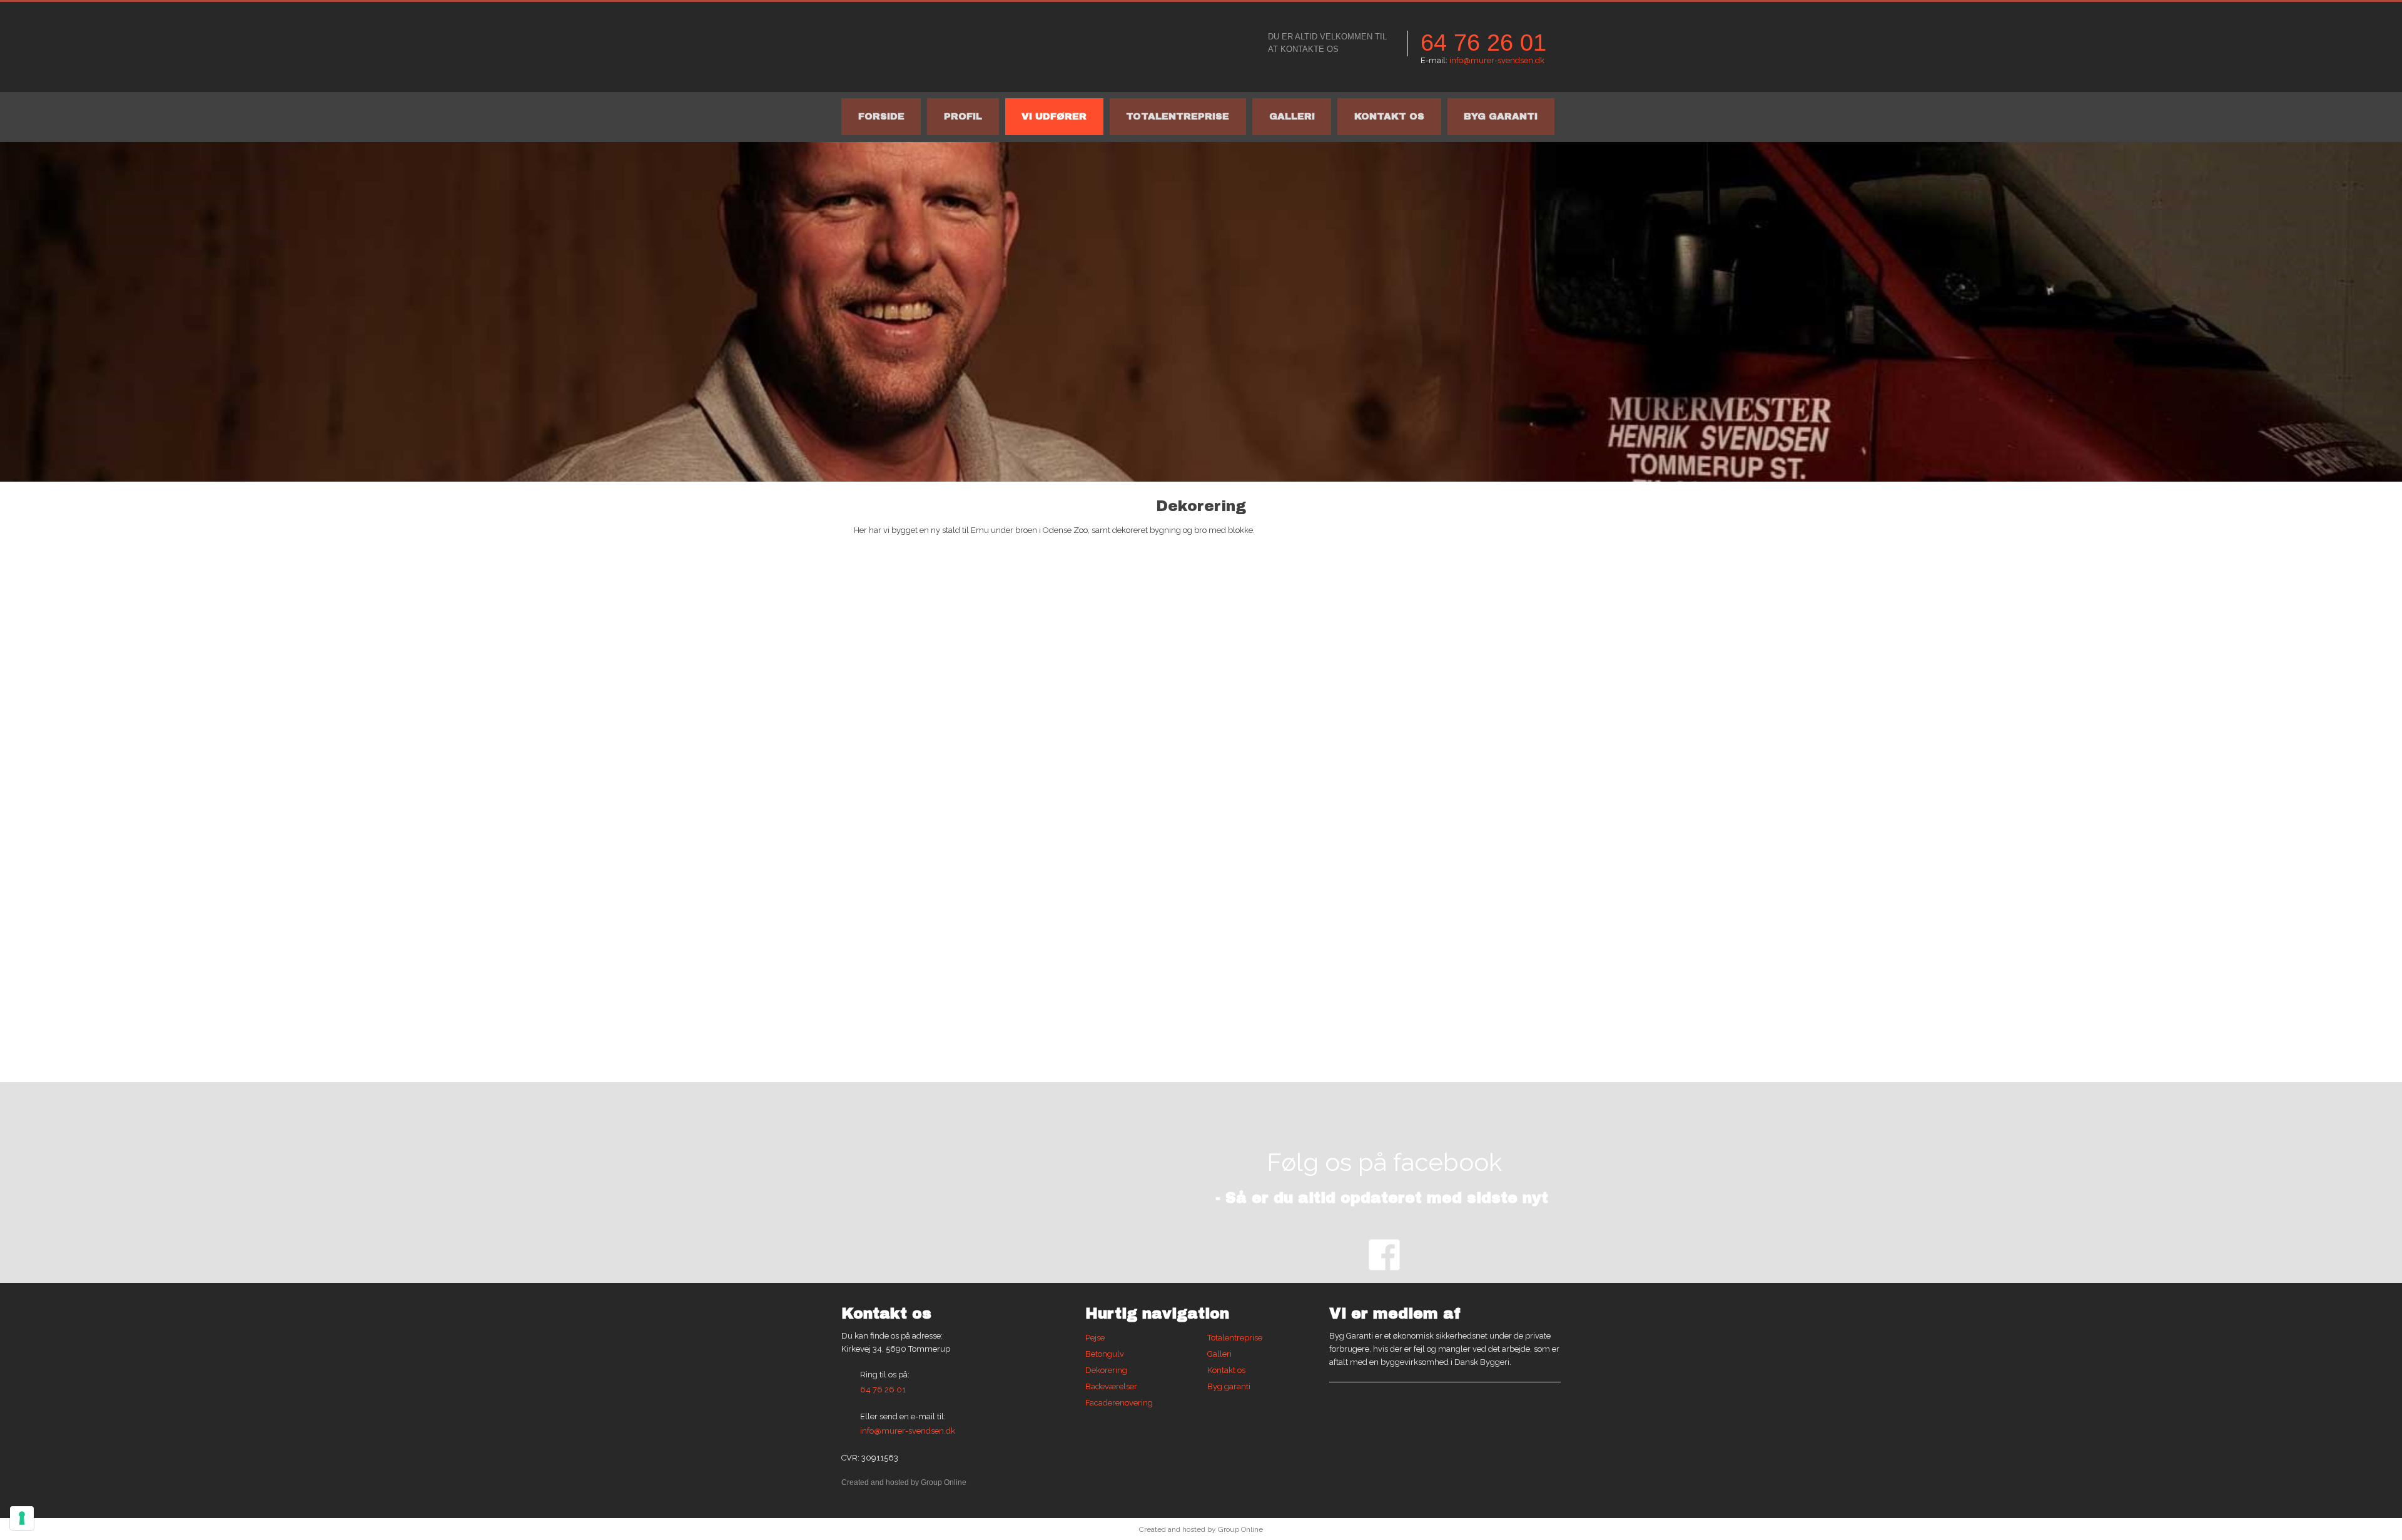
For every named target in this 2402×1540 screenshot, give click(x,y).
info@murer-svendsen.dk (1497, 60)
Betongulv (1105, 1354)
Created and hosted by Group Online (904, 1482)
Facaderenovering (1119, 1403)
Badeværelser (1111, 1386)
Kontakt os (1389, 116)
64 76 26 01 (1483, 43)
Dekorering (1106, 1370)
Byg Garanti (1501, 116)
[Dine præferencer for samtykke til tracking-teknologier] (22, 1518)
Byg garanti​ (1229, 1386)
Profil (963, 116)
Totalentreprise (1178, 116)
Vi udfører (1054, 116)
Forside (881, 116)
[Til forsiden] (988, 47)
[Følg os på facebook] (1384, 1255)
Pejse (1095, 1338)
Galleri (1292, 116)
